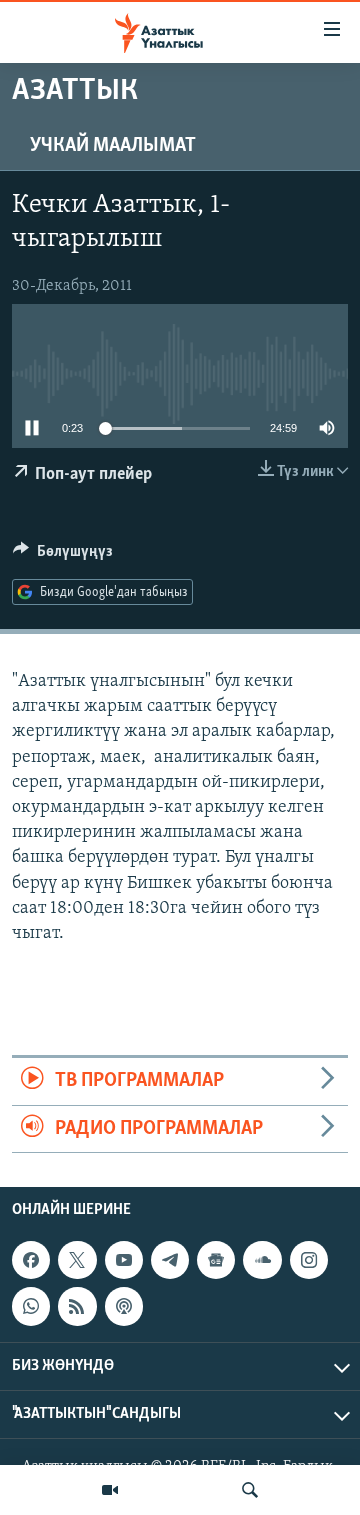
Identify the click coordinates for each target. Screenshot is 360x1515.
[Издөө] (250, 1490)
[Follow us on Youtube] (124, 1260)
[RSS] (77, 1306)
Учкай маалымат (113, 146)
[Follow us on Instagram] (309, 1260)
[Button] (63, 556)
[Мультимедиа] (110, 1490)
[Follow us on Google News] (216, 1260)
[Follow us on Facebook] (31, 1260)
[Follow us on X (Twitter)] (77, 1260)
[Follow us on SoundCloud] (262, 1260)
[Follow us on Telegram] (170, 1260)
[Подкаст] (124, 1306)
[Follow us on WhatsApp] (31, 1306)
